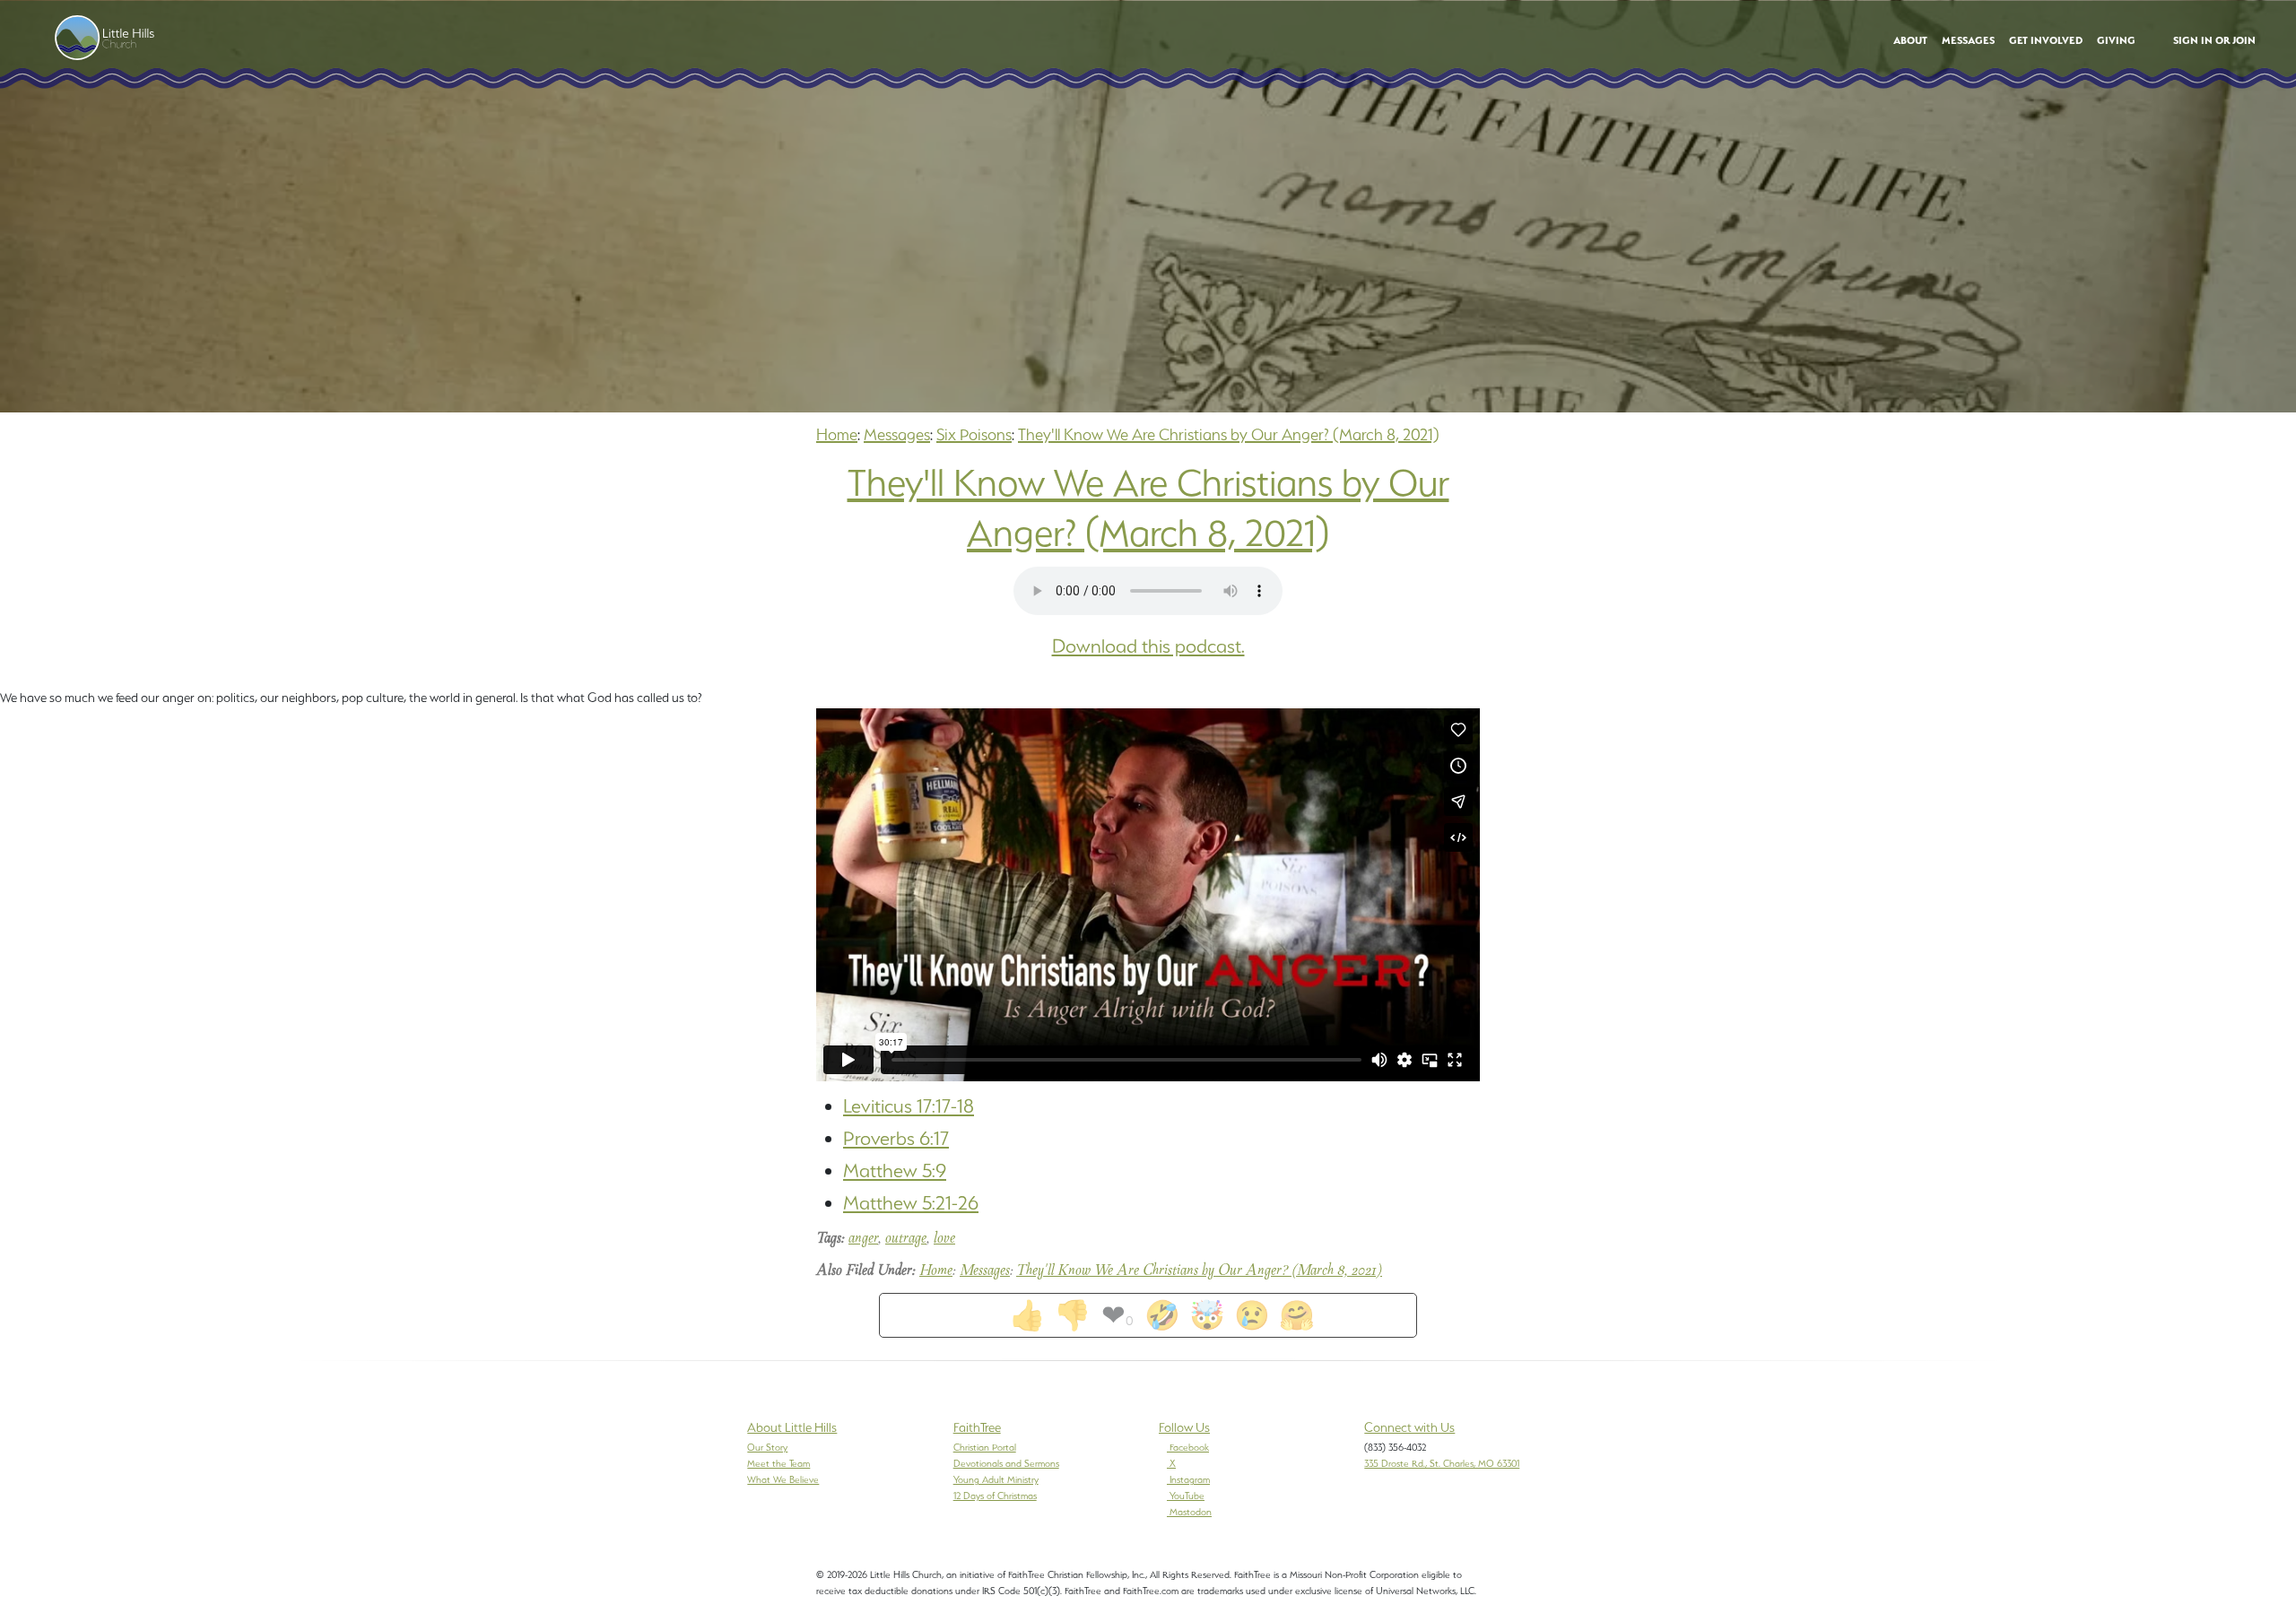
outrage (906, 1239)
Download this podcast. (1148, 646)
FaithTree (977, 1427)
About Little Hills (792, 1427)
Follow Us (1184, 1427)
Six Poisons (974, 434)
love (944, 1239)
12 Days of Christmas (995, 1496)
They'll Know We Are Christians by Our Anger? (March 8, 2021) (1229, 434)
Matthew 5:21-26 (911, 1203)
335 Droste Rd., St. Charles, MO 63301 (1442, 1463)
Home (837, 434)
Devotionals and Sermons (1006, 1463)
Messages (897, 434)
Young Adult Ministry (996, 1479)
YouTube (1187, 1496)
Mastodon (1191, 1512)
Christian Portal (985, 1447)
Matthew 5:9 (895, 1171)
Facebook (1189, 1447)
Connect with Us (1409, 1427)
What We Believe (783, 1479)
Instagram (1190, 1479)
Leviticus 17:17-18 (909, 1106)
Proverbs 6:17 (896, 1138)
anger (863, 1239)
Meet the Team (778, 1463)
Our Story (767, 1447)
